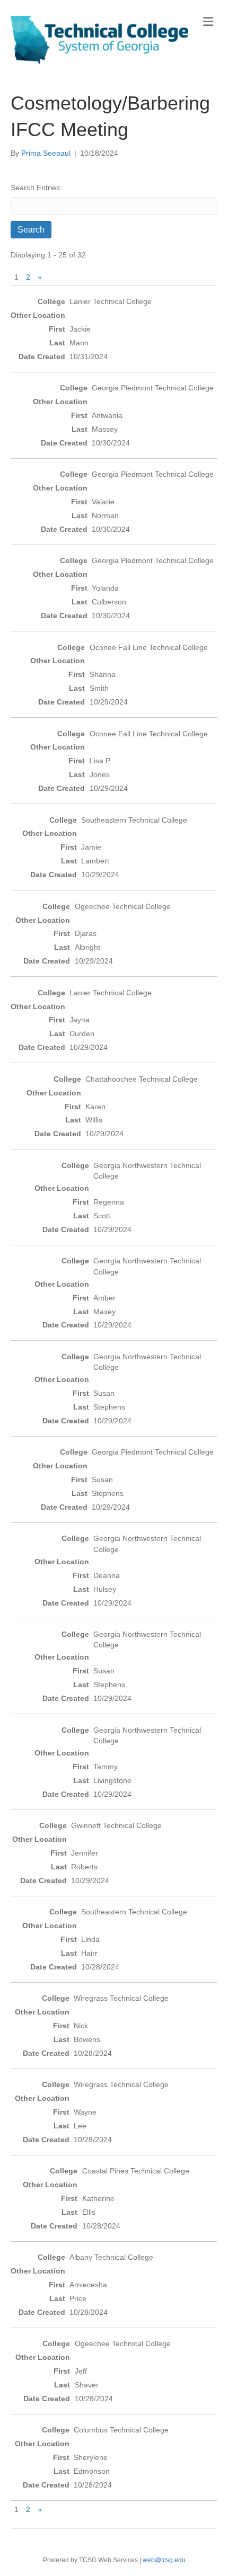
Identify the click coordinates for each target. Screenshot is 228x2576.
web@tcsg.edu (164, 2560)
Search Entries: (36, 188)
